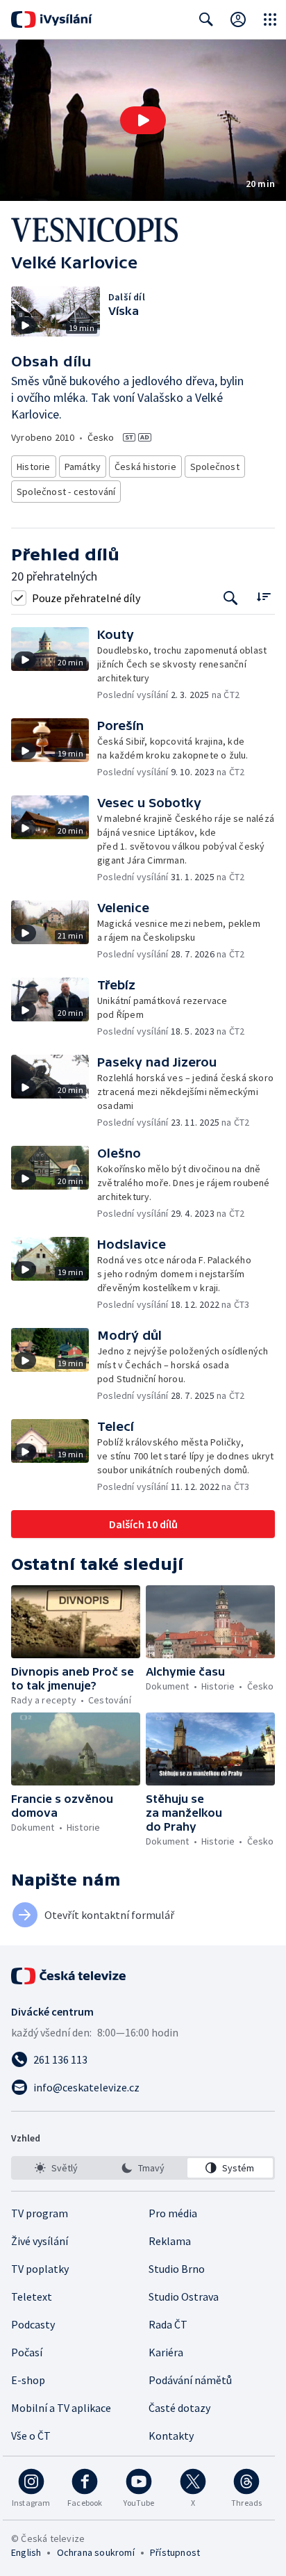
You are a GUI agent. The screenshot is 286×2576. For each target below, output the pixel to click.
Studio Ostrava (184, 2296)
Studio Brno (177, 2269)
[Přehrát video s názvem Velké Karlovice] (143, 120)
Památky (83, 467)
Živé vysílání (40, 2241)
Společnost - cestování (66, 492)
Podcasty (33, 2324)
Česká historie (145, 467)
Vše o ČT (31, 2436)
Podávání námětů (190, 2380)
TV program (40, 2213)
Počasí (27, 2352)
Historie (34, 467)
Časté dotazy (179, 2408)
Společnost (215, 467)
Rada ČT (168, 2324)
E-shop (28, 2380)
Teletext (32, 2296)
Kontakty (171, 2436)
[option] (56, 2168)
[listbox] (143, 2168)
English (26, 2552)
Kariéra (166, 2352)
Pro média (173, 2213)
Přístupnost (175, 2552)
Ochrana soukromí (96, 2552)
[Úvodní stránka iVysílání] (52, 19)
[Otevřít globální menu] (270, 19)
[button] (143, 120)
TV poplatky (40, 2269)
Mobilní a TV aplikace (61, 2408)
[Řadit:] (263, 596)
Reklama (170, 2241)
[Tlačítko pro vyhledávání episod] (231, 598)
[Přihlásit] (238, 19)
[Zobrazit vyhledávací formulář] (206, 19)
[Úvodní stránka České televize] (69, 1976)
